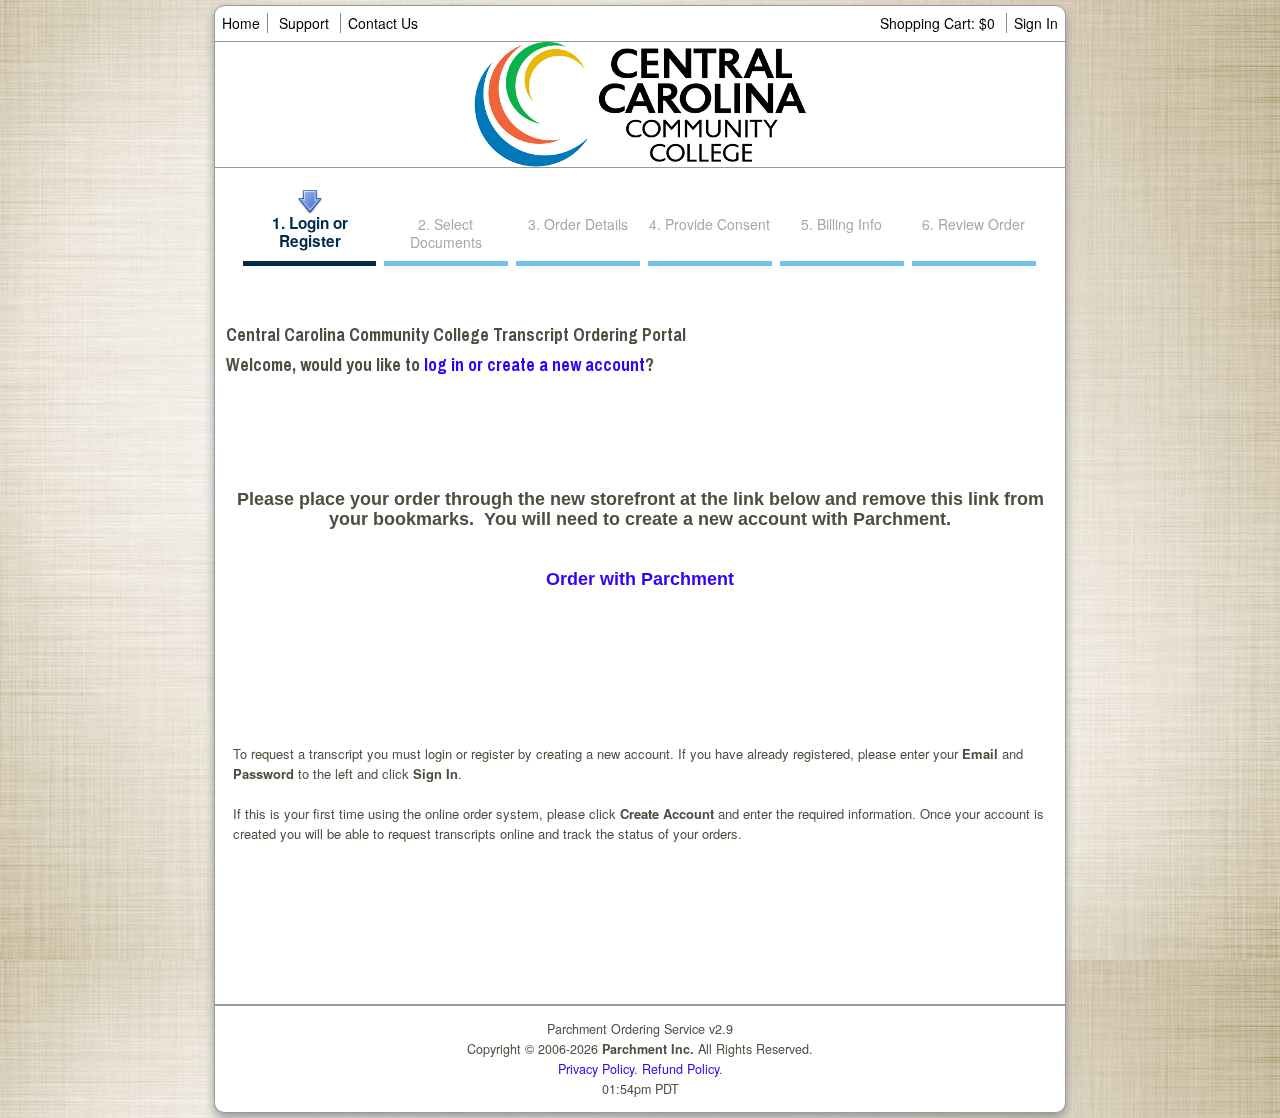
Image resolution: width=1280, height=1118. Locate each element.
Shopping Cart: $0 (939, 23)
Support (304, 23)
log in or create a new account (534, 364)
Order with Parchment (640, 579)
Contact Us (383, 23)
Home (241, 23)
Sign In (1036, 23)
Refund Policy (680, 1069)
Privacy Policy (596, 1069)
